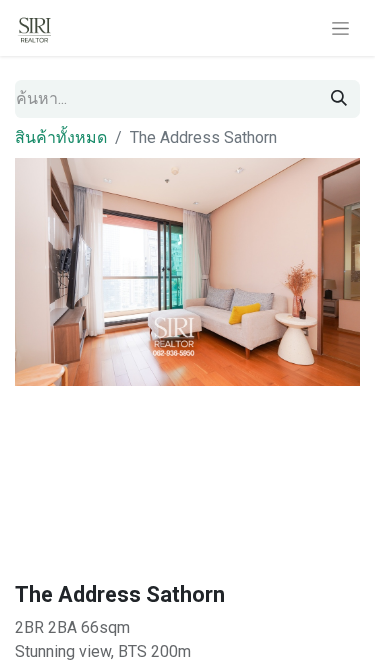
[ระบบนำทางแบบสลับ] (340, 28)
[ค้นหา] (339, 99)
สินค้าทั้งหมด (61, 137)
